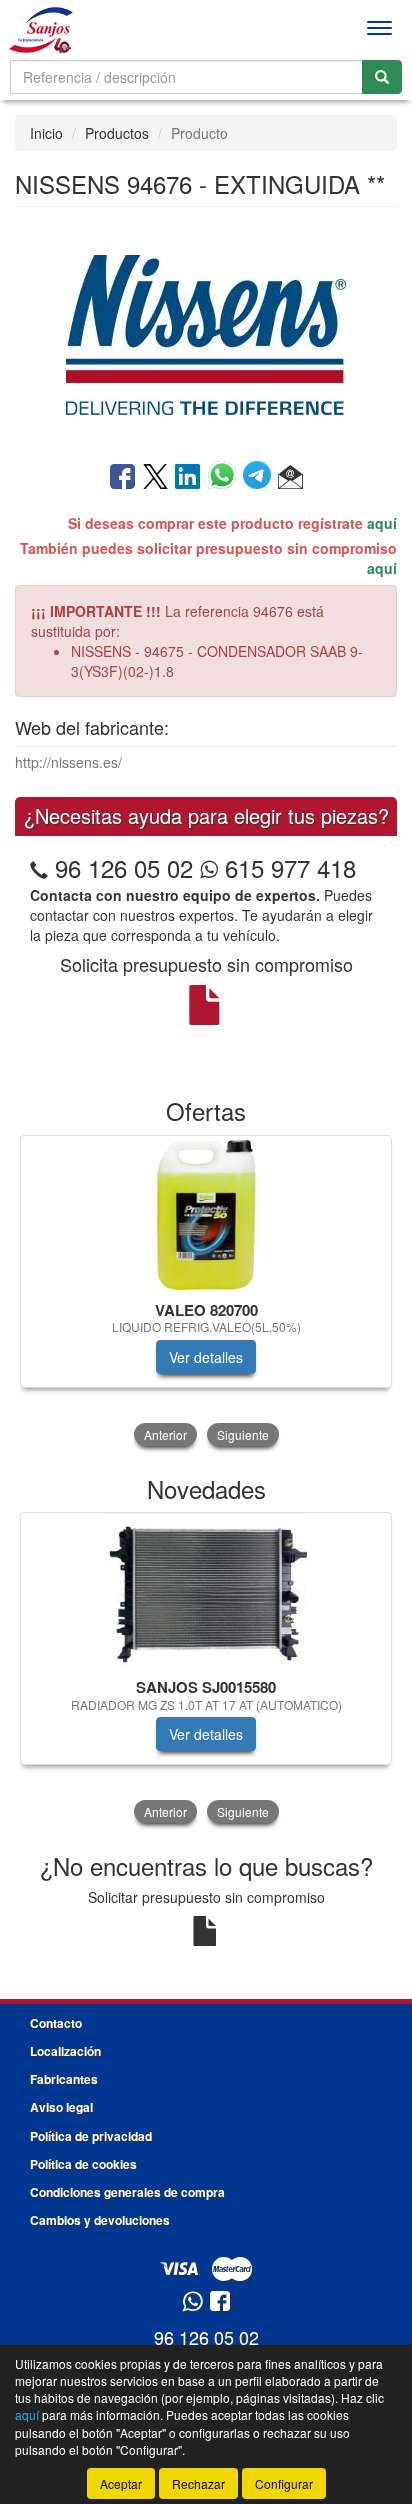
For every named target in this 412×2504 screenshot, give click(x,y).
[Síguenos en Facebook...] (220, 2302)
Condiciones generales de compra (127, 2192)
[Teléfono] (39, 867)
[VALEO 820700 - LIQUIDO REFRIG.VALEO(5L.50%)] (206, 1215)
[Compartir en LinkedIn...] (188, 478)
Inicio (46, 133)
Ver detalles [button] (206, 1357)
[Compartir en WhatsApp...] (225, 478)
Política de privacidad (91, 2136)
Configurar (284, 2483)
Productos (117, 133)
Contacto (56, 2023)
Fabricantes (64, 2079)
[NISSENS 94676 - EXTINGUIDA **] (206, 332)
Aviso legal (61, 2107)
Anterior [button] (165, 1434)
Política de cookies (83, 2164)
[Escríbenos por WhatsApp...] (192, 2302)
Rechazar (198, 2483)
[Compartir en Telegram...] (260, 478)
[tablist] (206, 1293)
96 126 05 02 (124, 867)
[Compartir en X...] (155, 478)
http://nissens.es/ (68, 762)
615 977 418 (287, 867)
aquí (382, 523)
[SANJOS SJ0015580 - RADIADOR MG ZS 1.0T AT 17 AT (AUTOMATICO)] (206, 1592)
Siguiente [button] (243, 1434)
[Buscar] (382, 77)
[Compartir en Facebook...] (122, 478)
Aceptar (121, 2483)
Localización (65, 2051)
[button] (290, 478)
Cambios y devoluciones (100, 2220)
